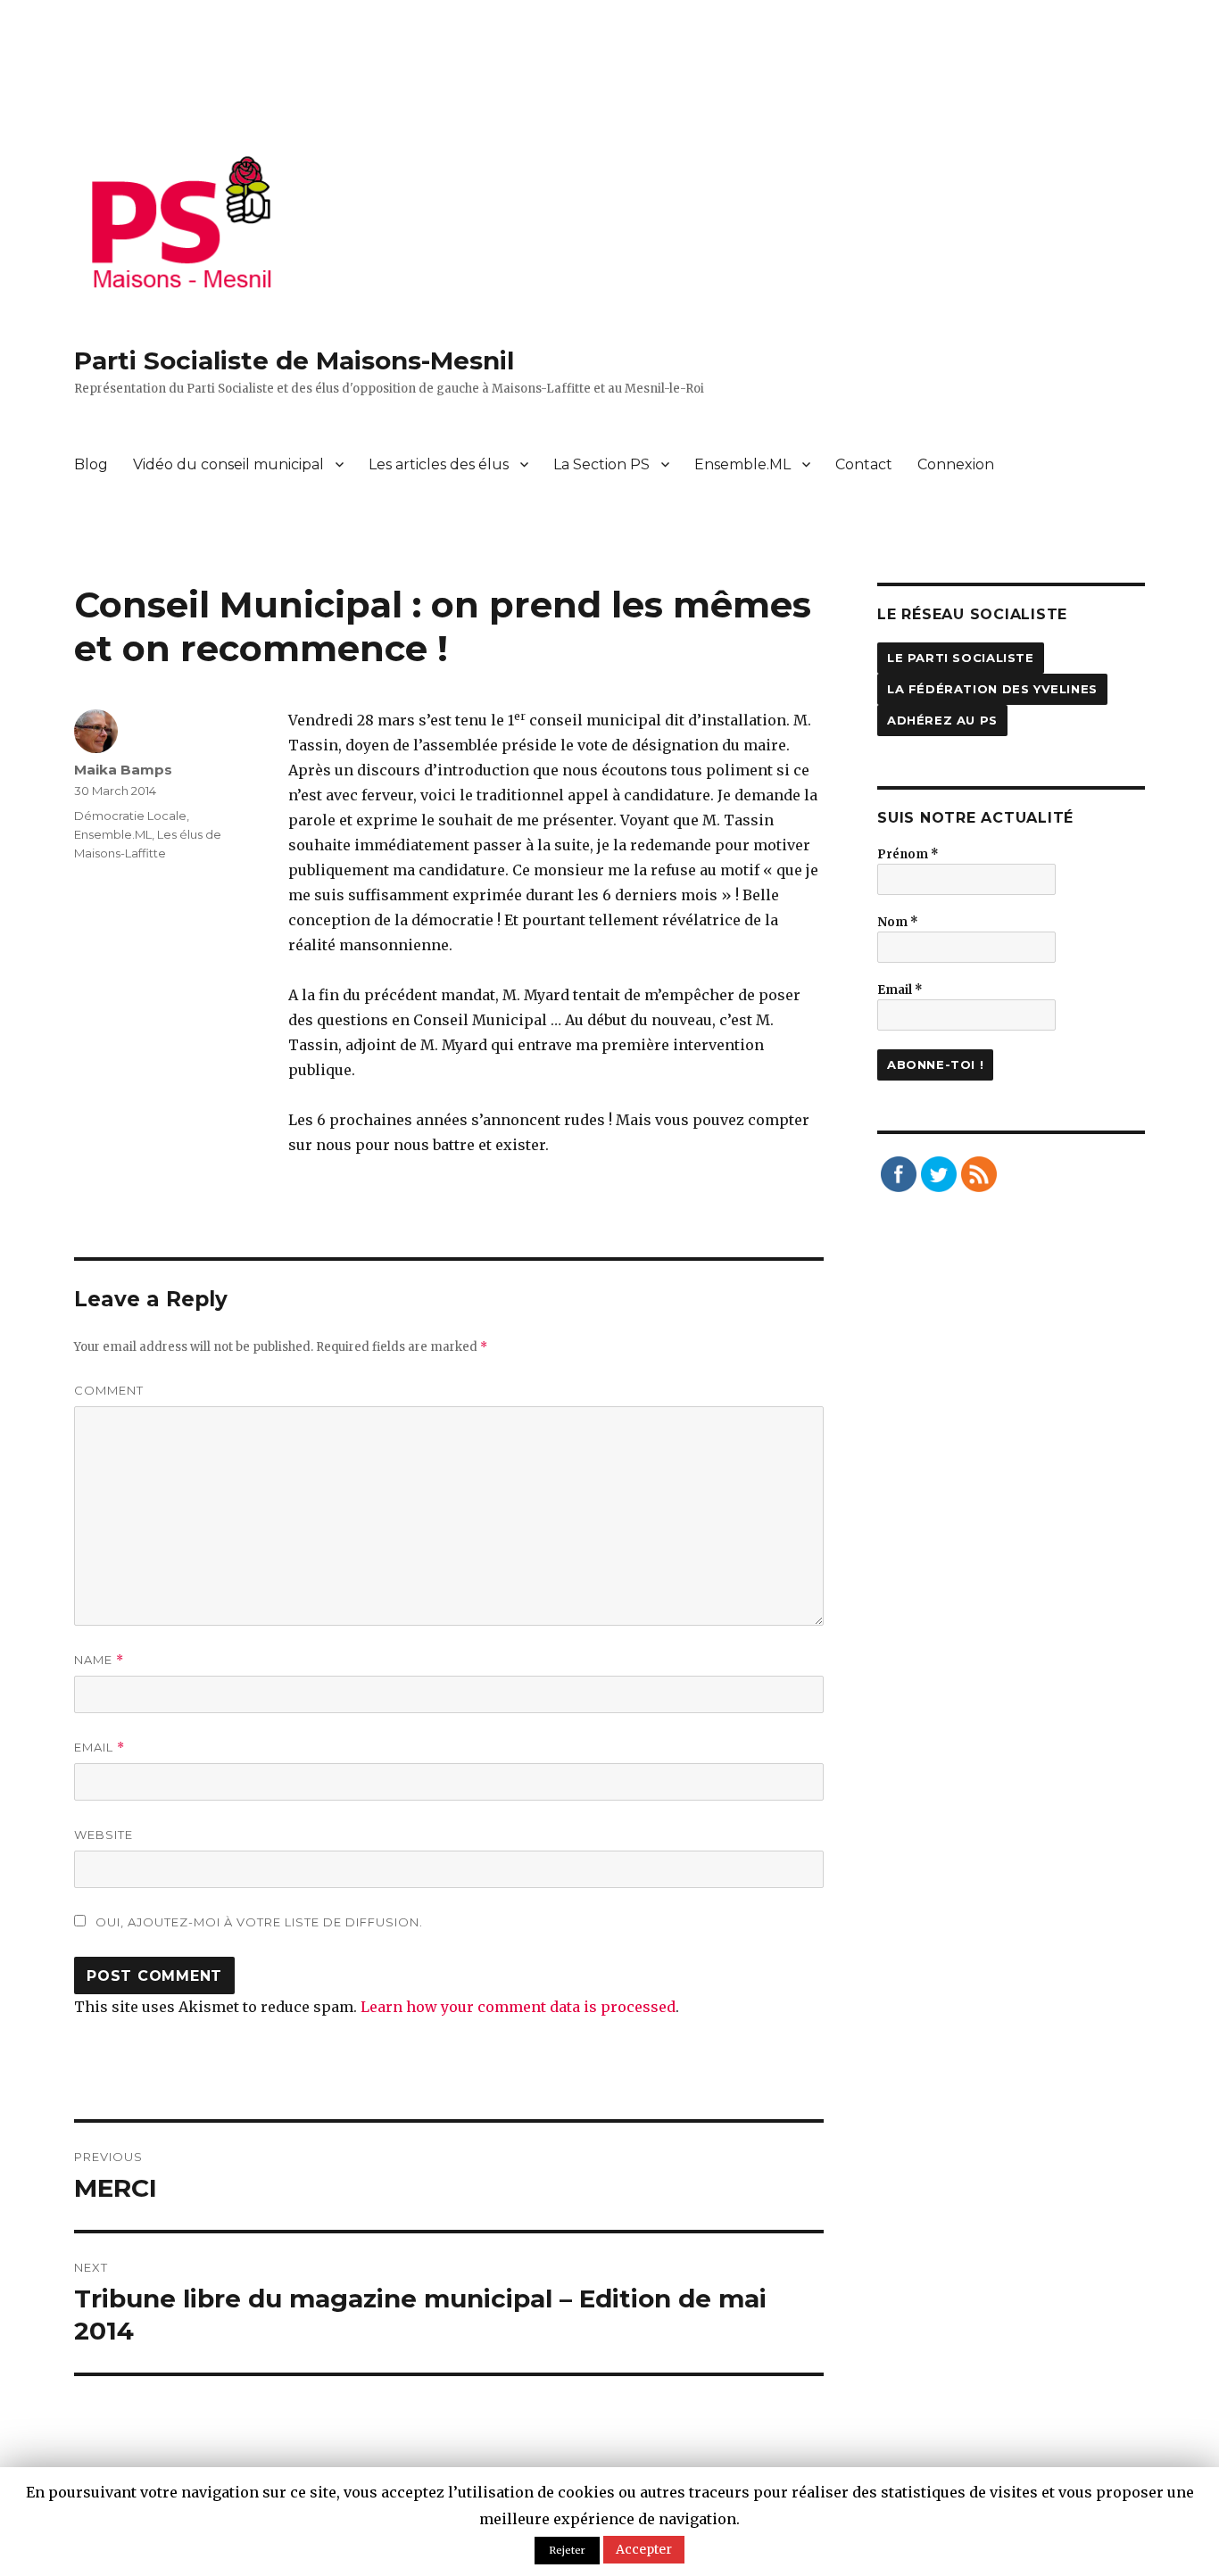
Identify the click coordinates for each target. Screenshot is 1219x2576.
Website (104, 1835)
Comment (109, 1390)
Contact (864, 464)
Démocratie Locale (130, 816)
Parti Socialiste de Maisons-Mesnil (294, 360)
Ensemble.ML (742, 464)
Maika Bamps (123, 770)
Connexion (956, 464)
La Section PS (601, 464)
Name (99, 1660)
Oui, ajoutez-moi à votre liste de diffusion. (257, 1922)
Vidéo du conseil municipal (228, 464)
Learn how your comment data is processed (518, 2007)
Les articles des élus (439, 464)
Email (100, 1748)
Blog (91, 464)
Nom (898, 922)
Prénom (908, 854)
